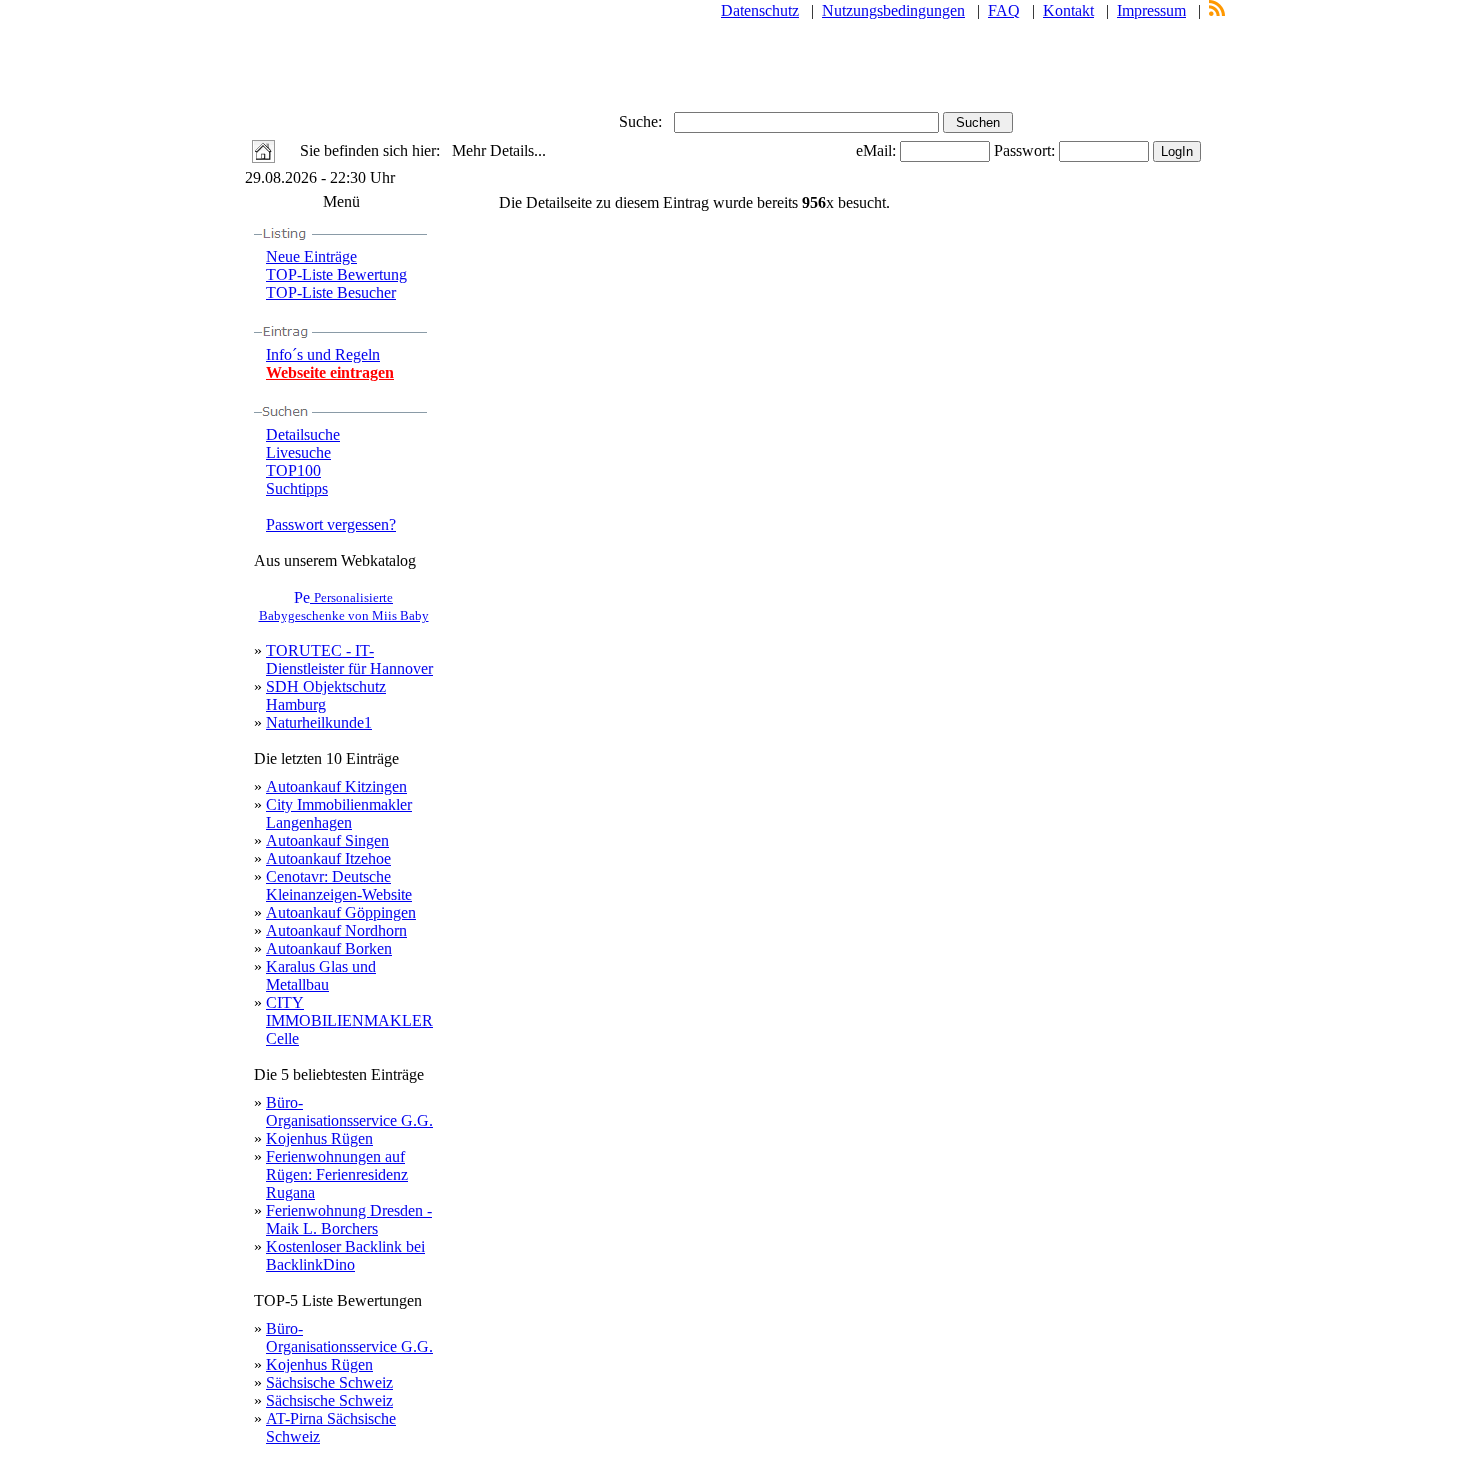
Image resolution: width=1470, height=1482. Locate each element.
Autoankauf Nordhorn (336, 930)
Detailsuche (303, 434)
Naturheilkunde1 (319, 722)
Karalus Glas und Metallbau (321, 975)
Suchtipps (297, 488)
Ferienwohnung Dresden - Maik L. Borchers (349, 1219)
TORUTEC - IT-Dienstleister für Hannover (349, 659)
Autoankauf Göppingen (341, 912)
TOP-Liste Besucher (331, 292)
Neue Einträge (311, 256)
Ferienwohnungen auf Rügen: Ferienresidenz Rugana (337, 1174)
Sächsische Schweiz (329, 1382)
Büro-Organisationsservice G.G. (349, 1111)
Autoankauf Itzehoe (328, 858)
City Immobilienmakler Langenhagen (339, 813)
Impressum (1151, 10)
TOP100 (293, 470)
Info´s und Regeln (323, 354)
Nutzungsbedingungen (893, 10)
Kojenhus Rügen (319, 1138)
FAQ (1004, 10)
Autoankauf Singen (327, 840)
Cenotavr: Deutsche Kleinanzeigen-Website (339, 885)
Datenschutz (760, 10)
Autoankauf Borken (329, 948)
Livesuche (298, 452)
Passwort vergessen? (331, 524)
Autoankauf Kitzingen (336, 786)
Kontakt (1068, 10)
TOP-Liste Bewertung (336, 274)
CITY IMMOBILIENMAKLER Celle (349, 1020)
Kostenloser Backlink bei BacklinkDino (345, 1255)
